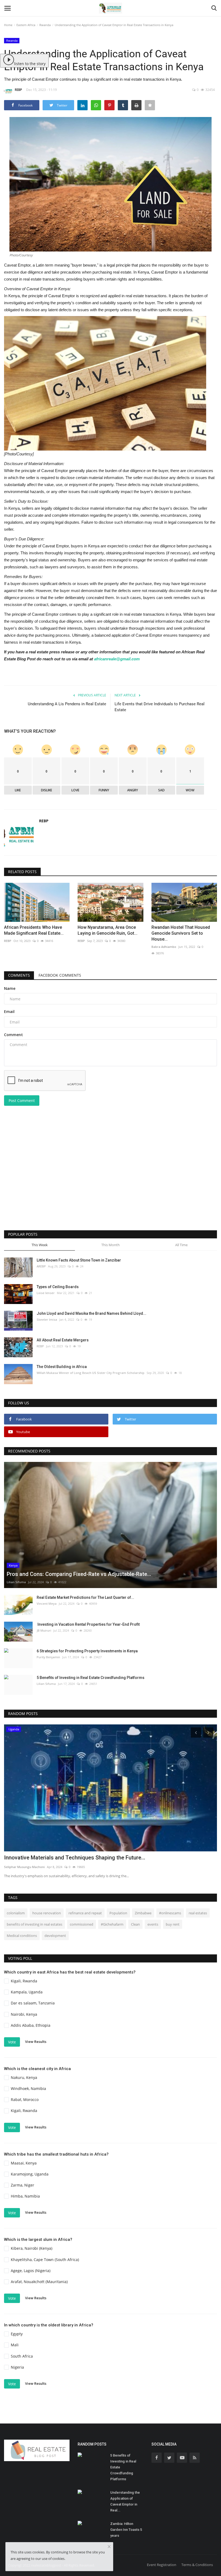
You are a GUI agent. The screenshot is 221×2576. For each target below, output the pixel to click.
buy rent (173, 1924)
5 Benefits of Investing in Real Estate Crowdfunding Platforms (91, 1678)
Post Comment (22, 1101)
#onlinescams (170, 1913)
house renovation (47, 1913)
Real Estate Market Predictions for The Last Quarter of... (85, 1597)
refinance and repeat (85, 1913)
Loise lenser (46, 1293)
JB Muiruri (44, 1630)
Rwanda (45, 25)
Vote (12, 2042)
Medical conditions (22, 1936)
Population (118, 1913)
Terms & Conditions (197, 2565)
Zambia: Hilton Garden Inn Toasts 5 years (126, 2530)
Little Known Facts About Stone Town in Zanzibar (79, 1260)
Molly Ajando (13, 1867)
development (55, 1936)
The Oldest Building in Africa (62, 1367)
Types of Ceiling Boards (58, 1287)
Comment (13, 1035)
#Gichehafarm (112, 1924)
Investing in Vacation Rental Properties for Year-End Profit (88, 1624)
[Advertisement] (110, 1185)
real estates (198, 1913)
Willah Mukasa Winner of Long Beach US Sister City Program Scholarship (91, 1373)
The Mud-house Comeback (37, 1858)
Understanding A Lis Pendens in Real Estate (67, 704)
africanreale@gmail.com (117, 659)
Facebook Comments (60, 975)
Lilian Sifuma (16, 1582)
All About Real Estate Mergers (63, 1340)
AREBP (41, 1266)
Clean (135, 1924)
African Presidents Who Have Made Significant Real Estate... (34, 930)
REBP (18, 90)
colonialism (16, 1913)
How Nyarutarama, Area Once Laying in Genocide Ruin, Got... (108, 930)
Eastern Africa (26, 25)
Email (9, 1011)
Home (8, 25)
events (153, 1924)
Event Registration (162, 2565)
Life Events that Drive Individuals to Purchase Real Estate (160, 707)
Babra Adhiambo (164, 947)
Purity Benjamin (48, 1657)
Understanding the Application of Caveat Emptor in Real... (125, 2501)
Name (10, 988)
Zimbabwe (143, 1913)
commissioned (82, 1924)
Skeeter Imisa (47, 1319)
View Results (36, 2042)
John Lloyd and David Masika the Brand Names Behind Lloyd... (91, 1313)
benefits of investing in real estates (34, 1924)
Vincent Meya (47, 1604)
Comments (19, 975)
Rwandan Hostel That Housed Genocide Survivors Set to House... (181, 933)
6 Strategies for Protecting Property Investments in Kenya (87, 1651)
